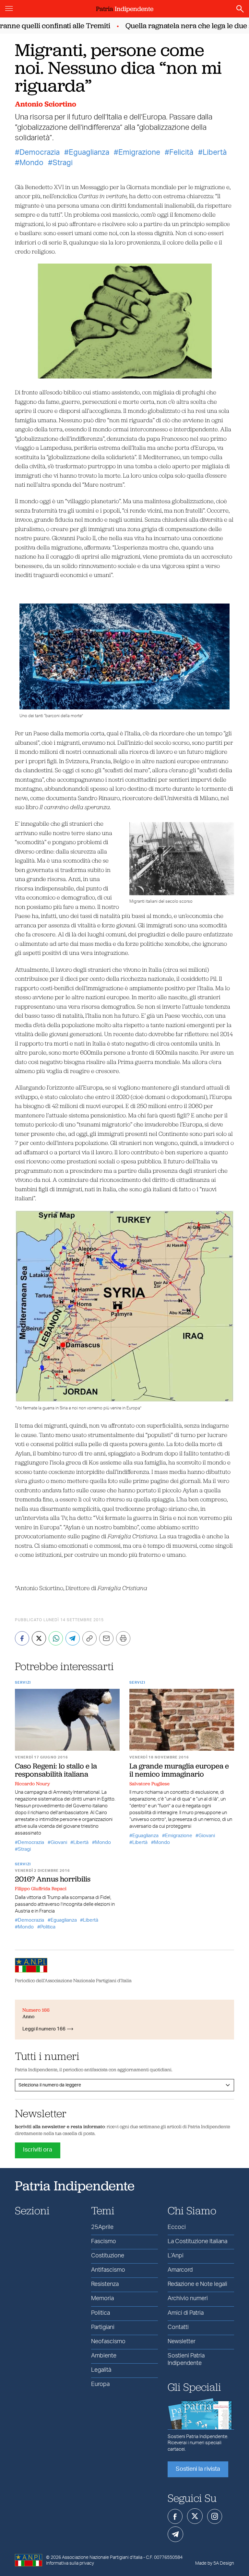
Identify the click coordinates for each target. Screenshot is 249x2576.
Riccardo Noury (32, 1784)
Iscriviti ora (38, 2150)
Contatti (178, 2327)
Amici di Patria (186, 2313)
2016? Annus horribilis (53, 1879)
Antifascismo (108, 2270)
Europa (100, 2384)
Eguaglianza (89, 153)
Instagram (215, 2516)
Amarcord (180, 2270)
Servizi (23, 1683)
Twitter (195, 2516)
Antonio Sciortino (46, 104)
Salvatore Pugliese (149, 1784)
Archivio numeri (188, 2299)
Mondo (31, 163)
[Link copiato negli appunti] (89, 1638)
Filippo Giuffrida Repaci (41, 1889)
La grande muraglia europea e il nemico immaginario (179, 1770)
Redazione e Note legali (197, 2284)
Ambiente (104, 2356)
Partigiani (103, 2327)
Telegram (175, 2534)
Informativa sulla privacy (70, 2563)
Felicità (181, 153)
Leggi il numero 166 (44, 2029)
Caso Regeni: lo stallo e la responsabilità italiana (56, 1770)
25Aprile (102, 2227)
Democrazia (40, 153)
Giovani (59, 1842)
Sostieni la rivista (198, 2469)
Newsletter (182, 2342)
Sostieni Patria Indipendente (186, 2360)
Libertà (215, 153)
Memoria (102, 2299)
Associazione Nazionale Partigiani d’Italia (102, 2558)
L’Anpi (176, 2256)
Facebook (175, 2516)
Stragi (63, 163)
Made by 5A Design (215, 2563)
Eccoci (177, 2227)
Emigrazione (139, 153)
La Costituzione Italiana (197, 2242)
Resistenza (105, 2284)
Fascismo (104, 2242)
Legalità (101, 2370)
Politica (48, 1927)
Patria (125, 9)
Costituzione (108, 2256)
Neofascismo (108, 2342)
